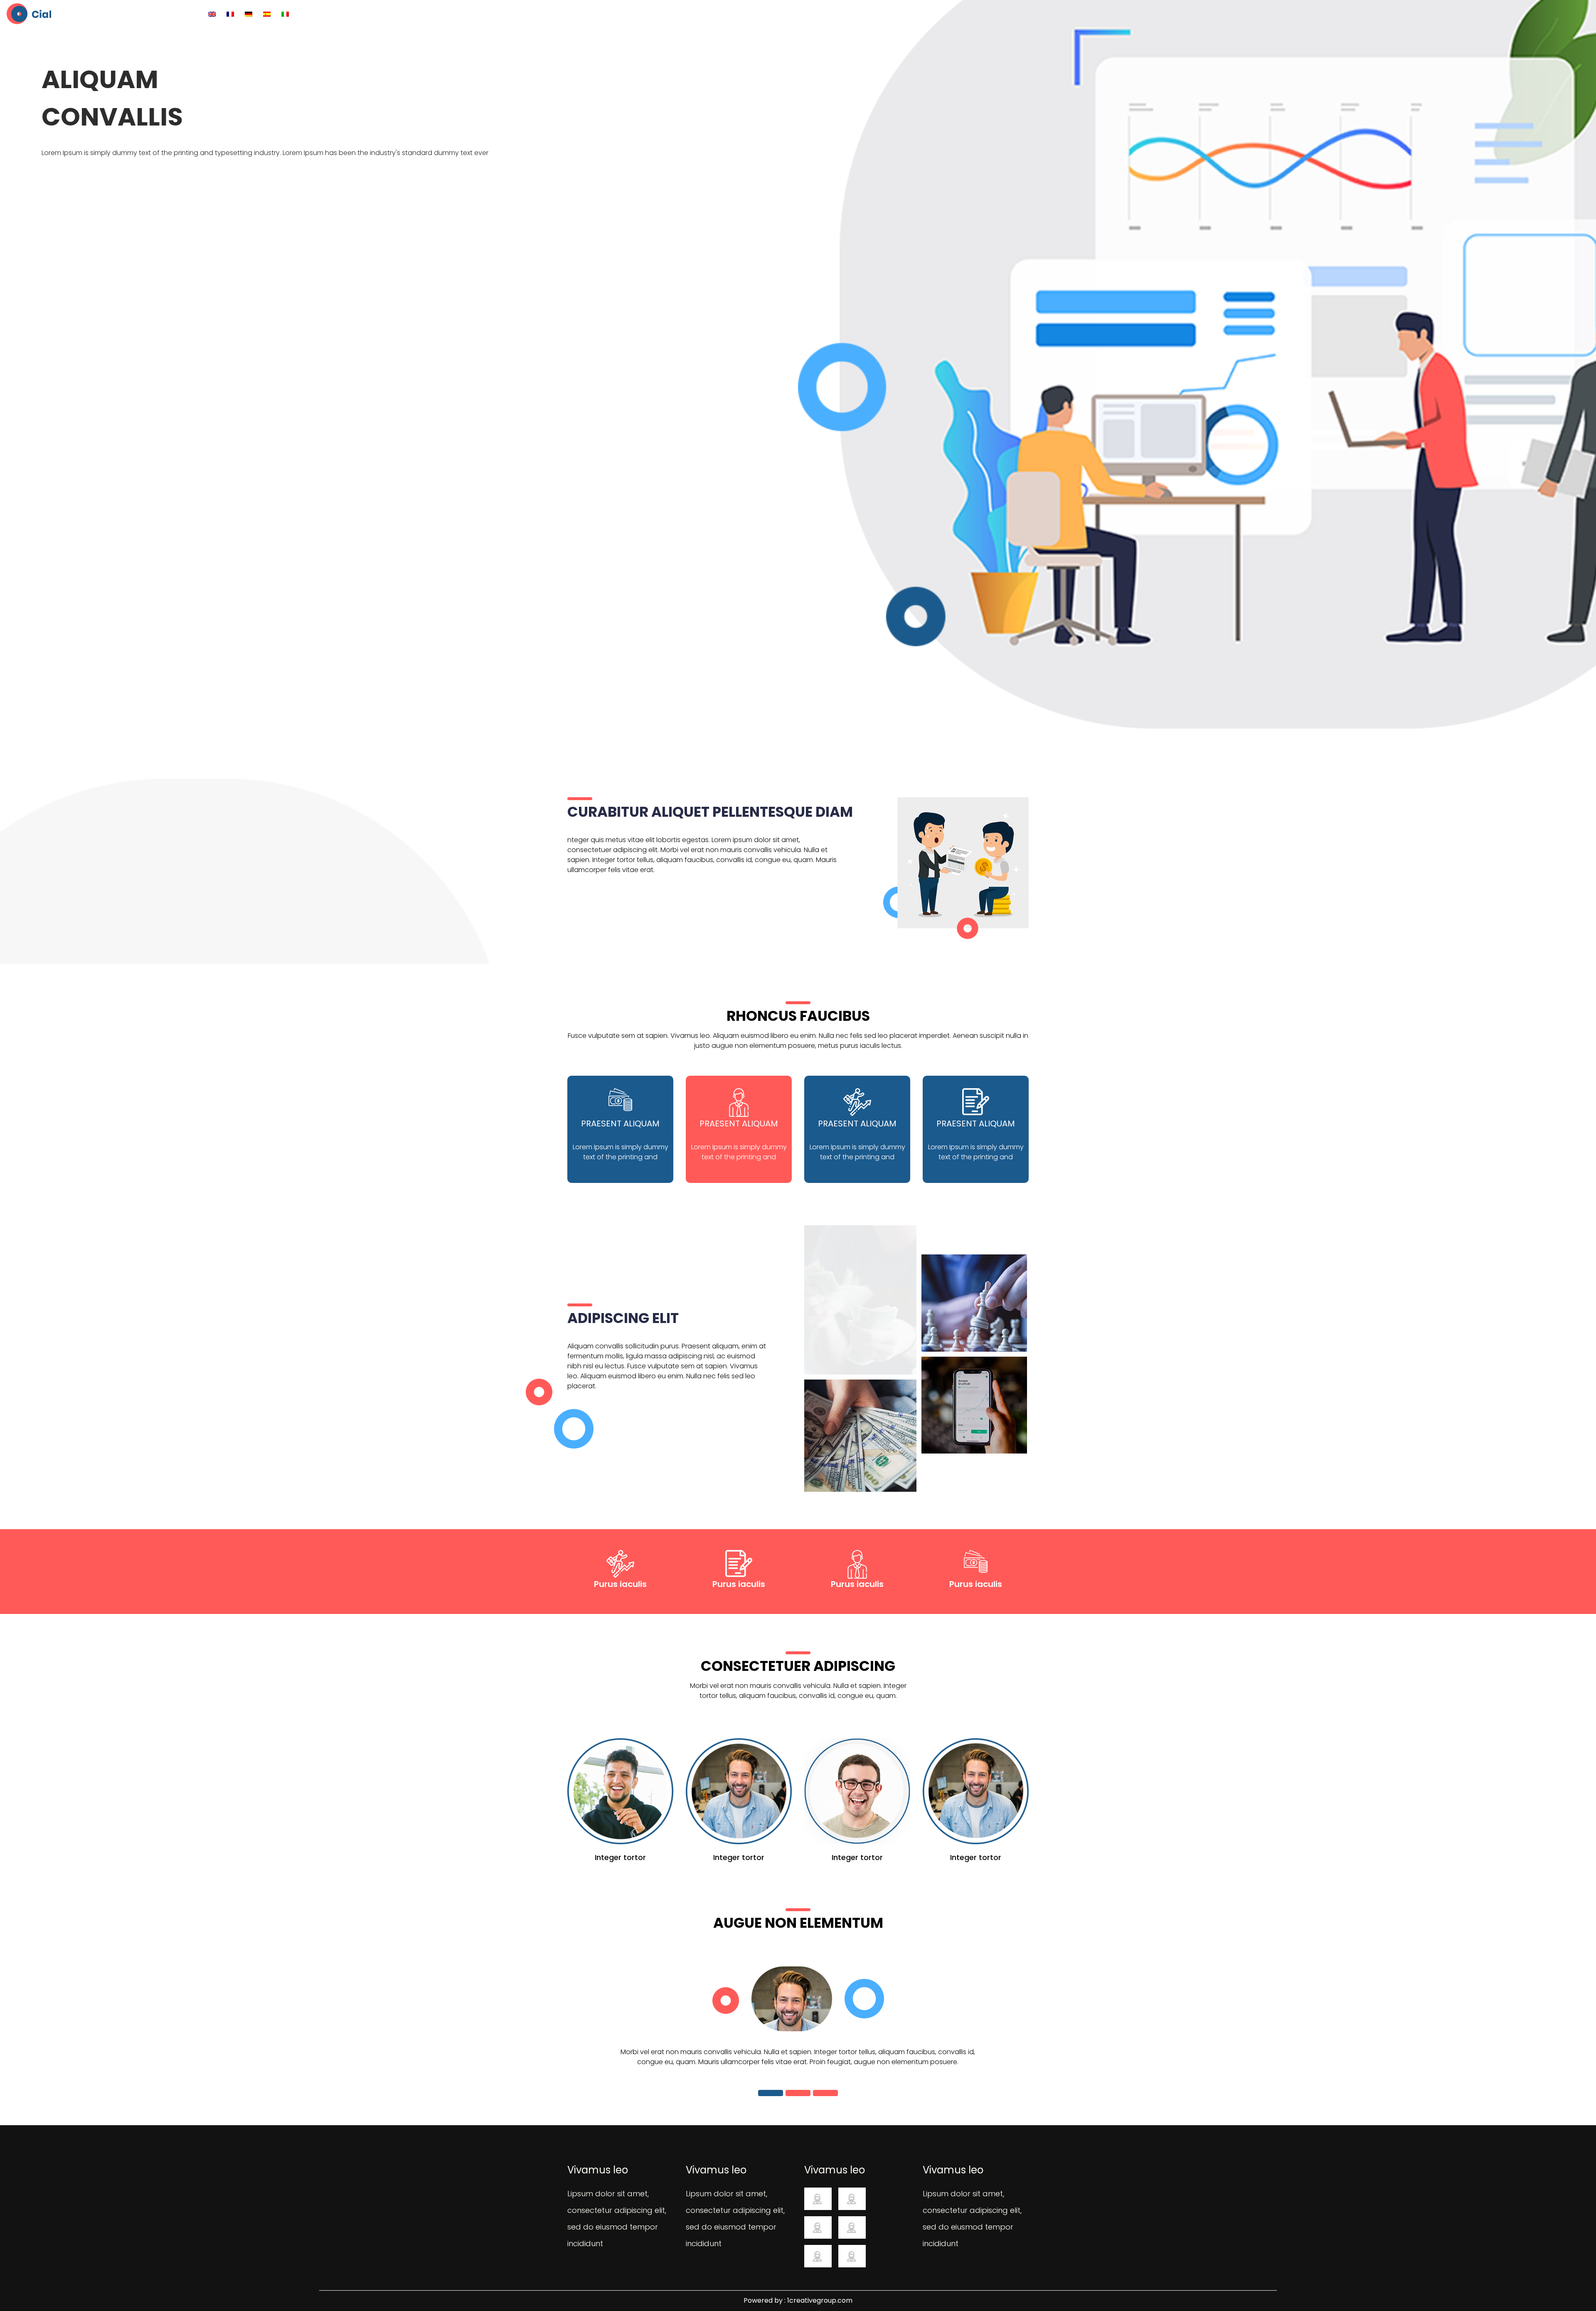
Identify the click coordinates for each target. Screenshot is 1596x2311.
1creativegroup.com (820, 2300)
